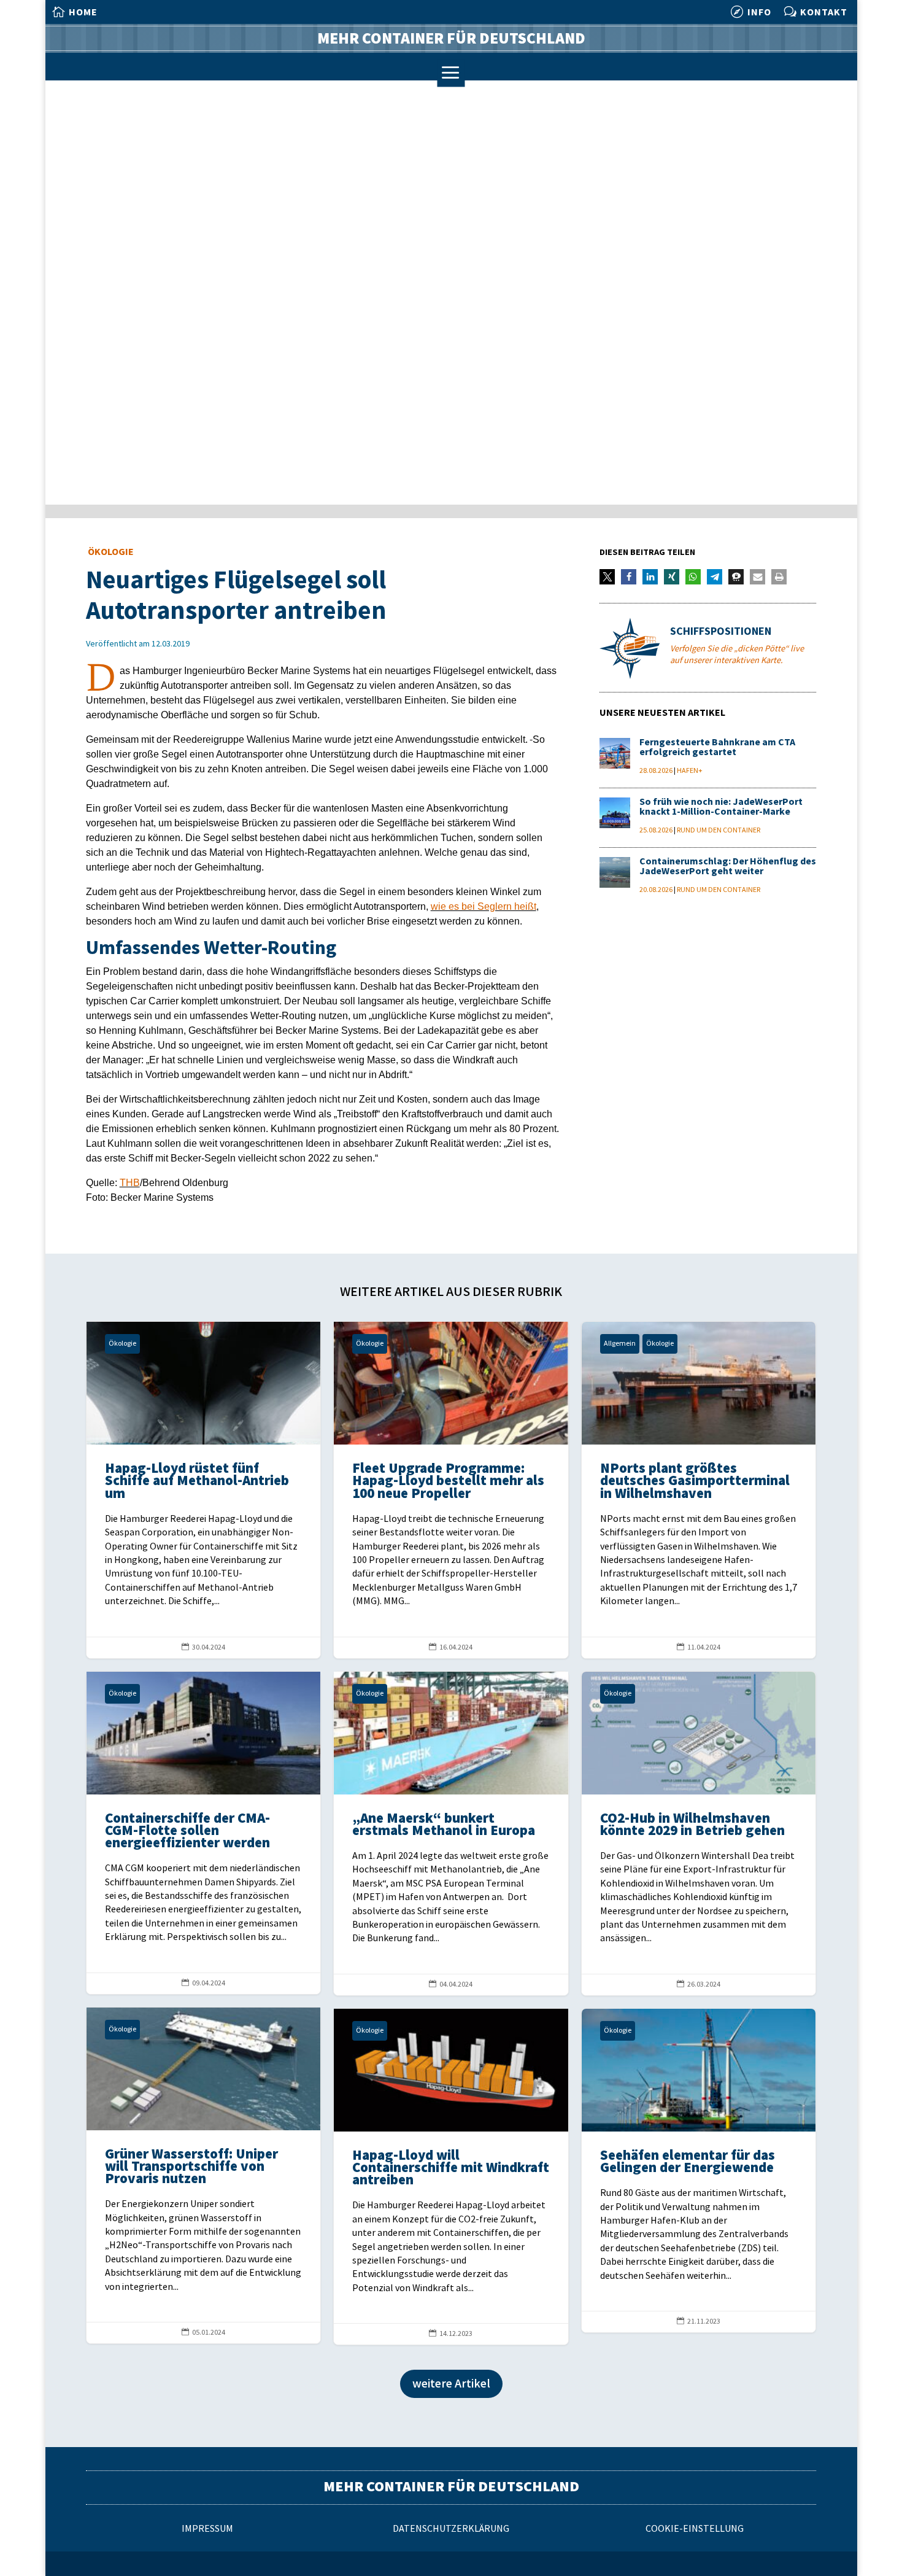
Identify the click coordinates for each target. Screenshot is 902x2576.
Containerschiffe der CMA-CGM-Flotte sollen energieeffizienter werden (204, 1833)
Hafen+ (690, 771)
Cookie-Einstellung (695, 2529)
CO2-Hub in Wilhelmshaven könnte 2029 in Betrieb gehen (699, 1833)
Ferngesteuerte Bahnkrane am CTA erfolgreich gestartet (717, 747)
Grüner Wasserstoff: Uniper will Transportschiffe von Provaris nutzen (204, 2175)
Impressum (207, 2529)
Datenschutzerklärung (451, 2529)
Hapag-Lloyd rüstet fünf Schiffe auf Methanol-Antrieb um (204, 1490)
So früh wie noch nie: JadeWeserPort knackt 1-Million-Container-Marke (721, 807)
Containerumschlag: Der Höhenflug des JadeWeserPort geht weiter (728, 867)
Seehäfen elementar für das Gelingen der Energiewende (699, 2171)
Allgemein (620, 1344)
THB (130, 1183)
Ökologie (111, 552)
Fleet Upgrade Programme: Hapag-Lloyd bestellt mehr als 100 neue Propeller (451, 1490)
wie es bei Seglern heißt (484, 906)
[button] (607, 577)
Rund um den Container (719, 830)
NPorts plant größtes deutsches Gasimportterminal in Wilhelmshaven (699, 1490)
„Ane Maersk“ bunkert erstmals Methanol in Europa (451, 1833)
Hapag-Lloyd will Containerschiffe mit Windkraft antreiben (451, 2177)
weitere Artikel (451, 2384)
